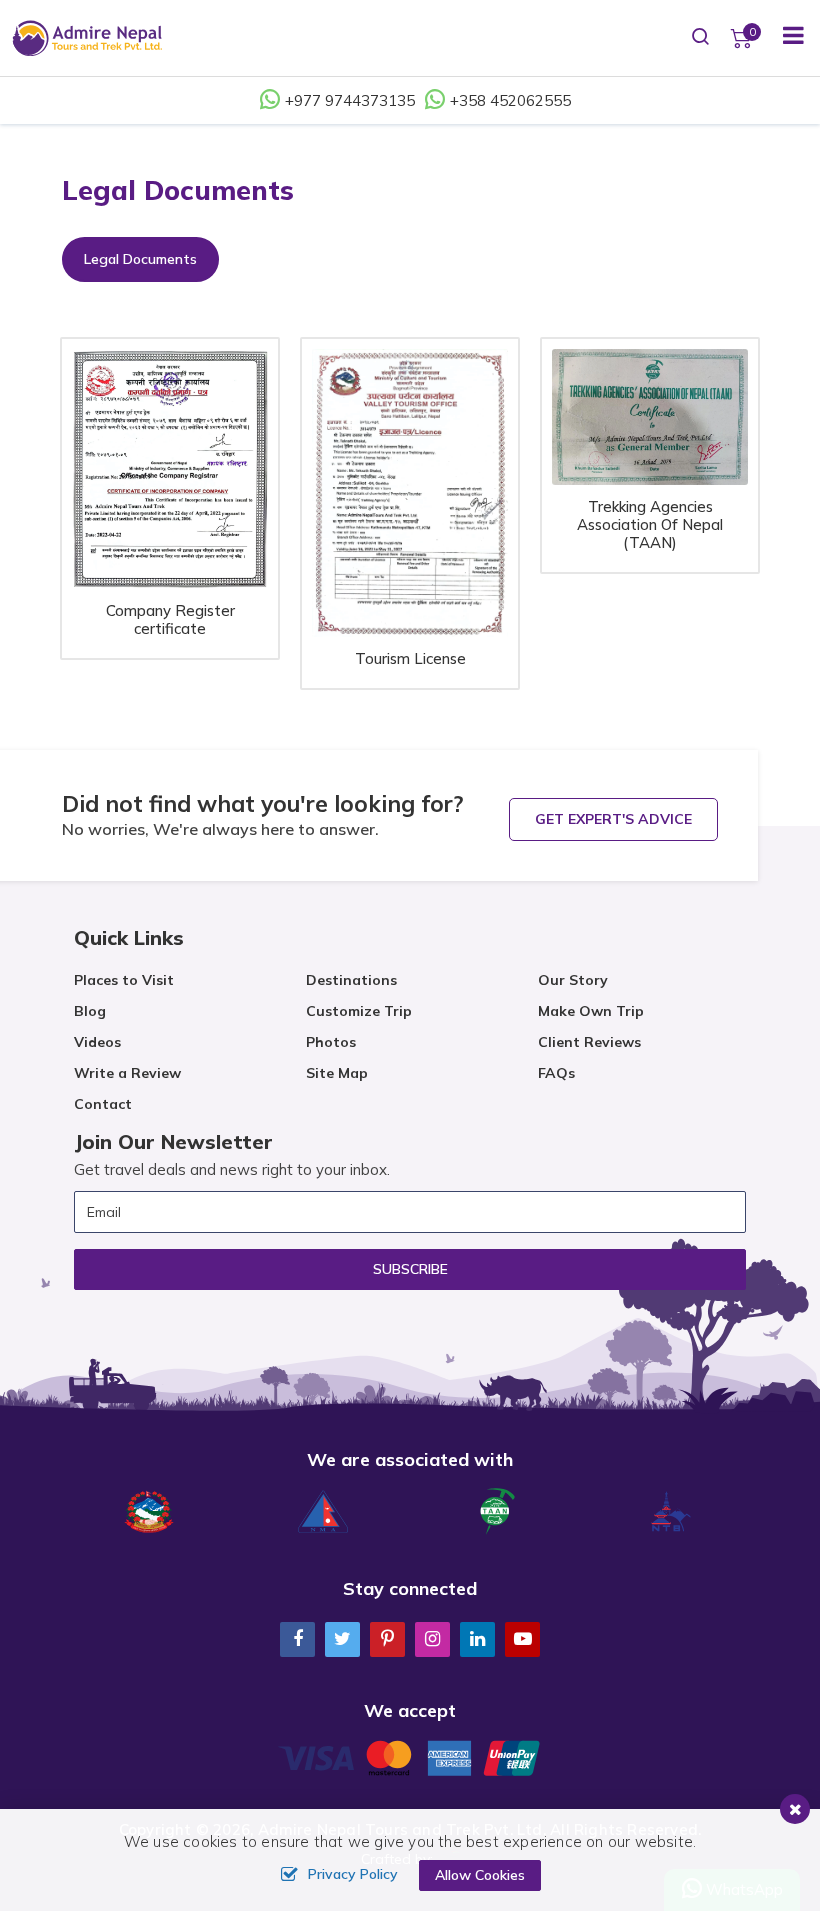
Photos (331, 1042)
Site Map (337, 1073)
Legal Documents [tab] (140, 259)
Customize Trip (359, 1011)
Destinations (351, 980)
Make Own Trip (591, 1011)
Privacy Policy (353, 1874)
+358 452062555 (510, 101)
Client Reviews (589, 1042)
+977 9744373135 (350, 101)
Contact (103, 1104)
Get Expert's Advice (613, 819)
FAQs (556, 1073)
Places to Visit (124, 980)
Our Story (573, 980)
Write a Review (127, 1073)
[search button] (701, 38)
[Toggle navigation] (785, 38)
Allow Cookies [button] (480, 1875)
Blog (90, 1011)
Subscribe (410, 1269)
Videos (97, 1042)
